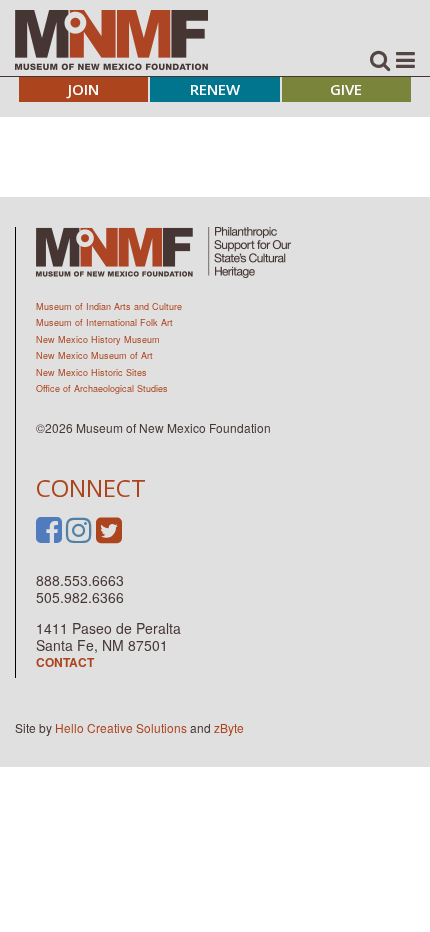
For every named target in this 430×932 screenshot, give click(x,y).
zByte (229, 727)
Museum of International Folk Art (104, 322)
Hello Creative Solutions (121, 727)
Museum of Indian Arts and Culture (109, 306)
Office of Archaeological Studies (102, 388)
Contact (65, 662)
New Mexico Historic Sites (91, 372)
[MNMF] (111, 39)
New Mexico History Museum (98, 339)
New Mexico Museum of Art (94, 355)
